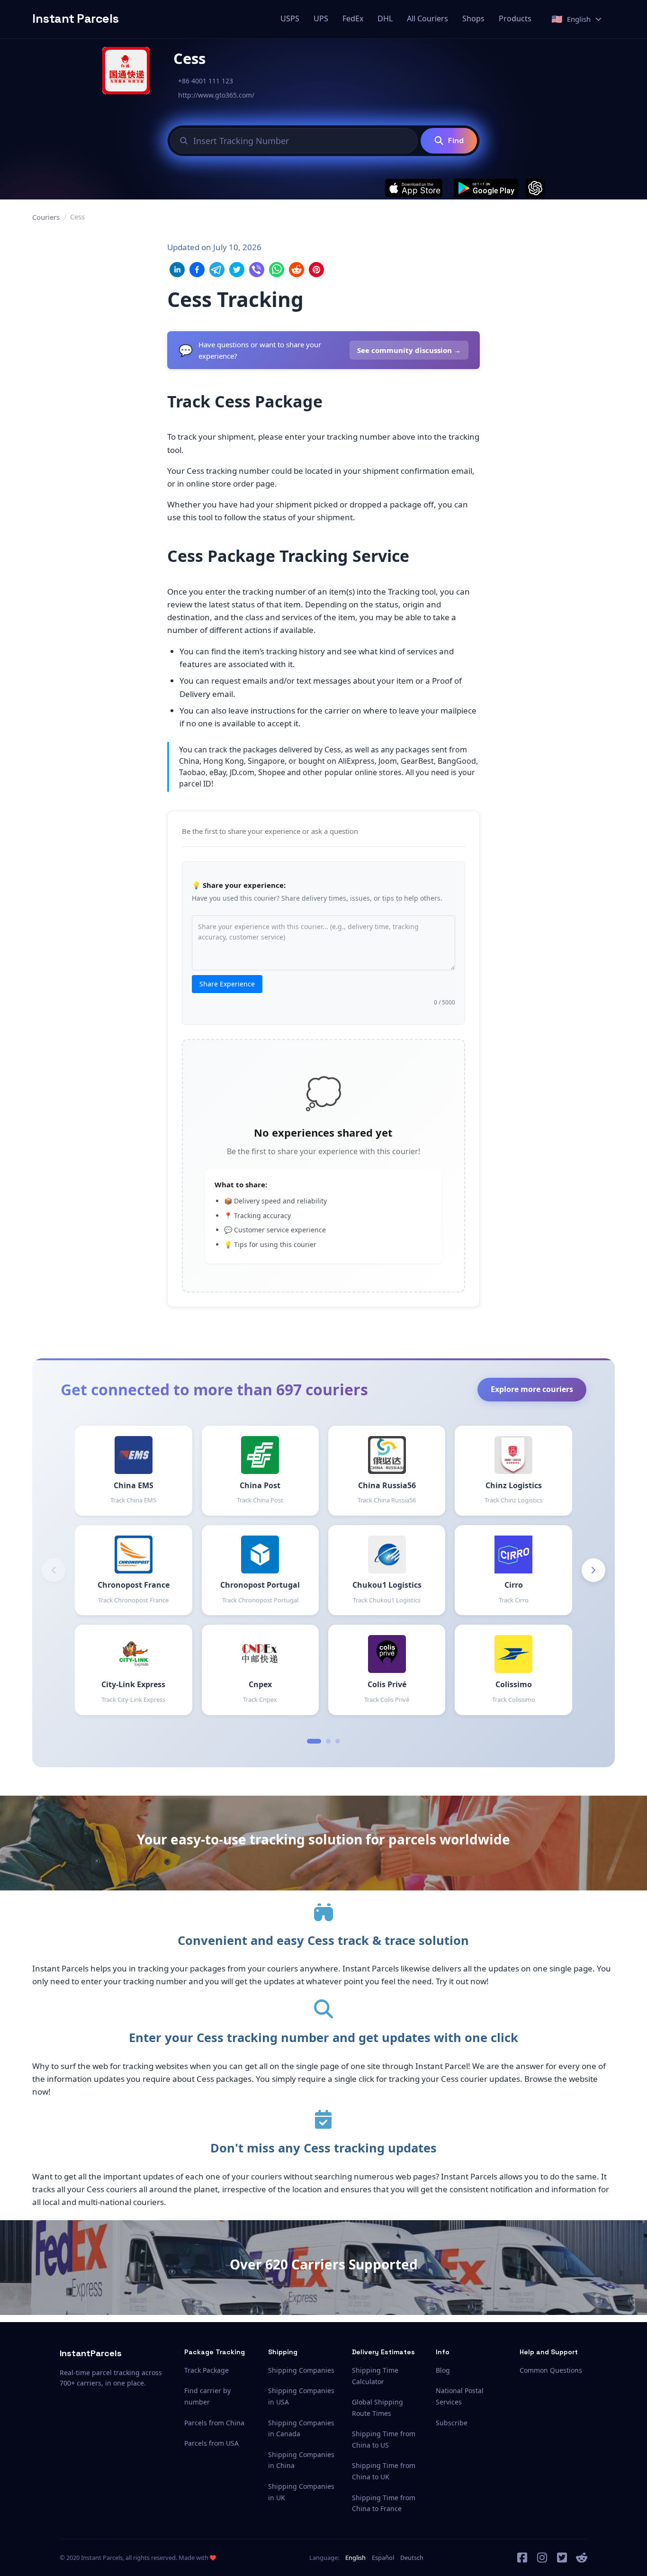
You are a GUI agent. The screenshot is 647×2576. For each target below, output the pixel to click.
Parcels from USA (211, 2443)
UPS (321, 18)
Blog (443, 2370)
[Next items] (593, 1570)
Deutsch (412, 2558)
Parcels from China (214, 2423)
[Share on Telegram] (217, 270)
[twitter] (562, 2558)
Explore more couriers (532, 1389)
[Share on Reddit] (297, 270)
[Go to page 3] (338, 1741)
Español (383, 2558)
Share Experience (227, 984)
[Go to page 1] (314, 1741)
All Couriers (427, 18)
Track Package (207, 2370)
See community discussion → (409, 350)
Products (515, 18)
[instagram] (542, 2558)
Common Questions (551, 2370)
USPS (290, 18)
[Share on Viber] (257, 270)
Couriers (46, 217)
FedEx (353, 18)
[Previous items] (54, 1570)
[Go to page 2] (328, 1741)
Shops (473, 18)
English (355, 2558)
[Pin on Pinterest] (316, 270)
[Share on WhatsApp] (277, 270)
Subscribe (452, 2423)
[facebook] (522, 2558)
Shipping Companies (301, 2370)
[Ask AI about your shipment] (535, 188)
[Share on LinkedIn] (177, 270)
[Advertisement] (546, 383)
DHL (385, 18)
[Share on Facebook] (197, 270)
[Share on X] (237, 270)
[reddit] (582, 2558)
